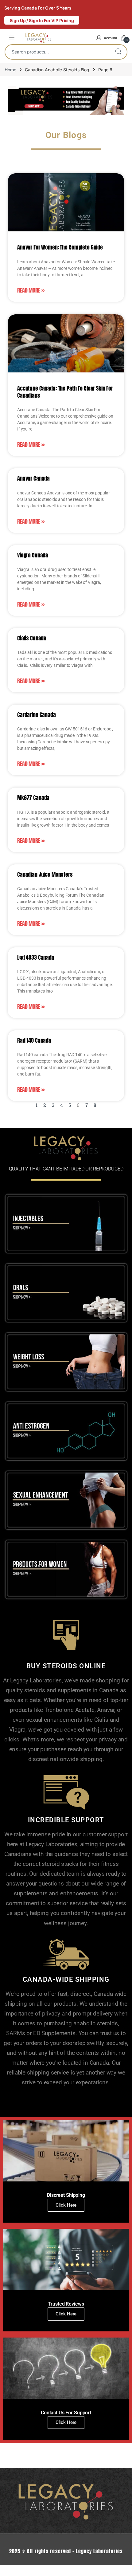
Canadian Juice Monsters (45, 874)
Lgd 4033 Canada (36, 957)
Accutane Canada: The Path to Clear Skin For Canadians (65, 392)
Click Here (66, 2205)
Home (10, 70)
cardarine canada (37, 715)
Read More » (31, 290)
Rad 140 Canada (34, 1040)
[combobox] (57, 52)
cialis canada (32, 638)
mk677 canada (33, 798)
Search (118, 52)
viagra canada (33, 555)
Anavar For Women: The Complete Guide (60, 247)
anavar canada (33, 478)
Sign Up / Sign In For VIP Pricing (42, 20)
